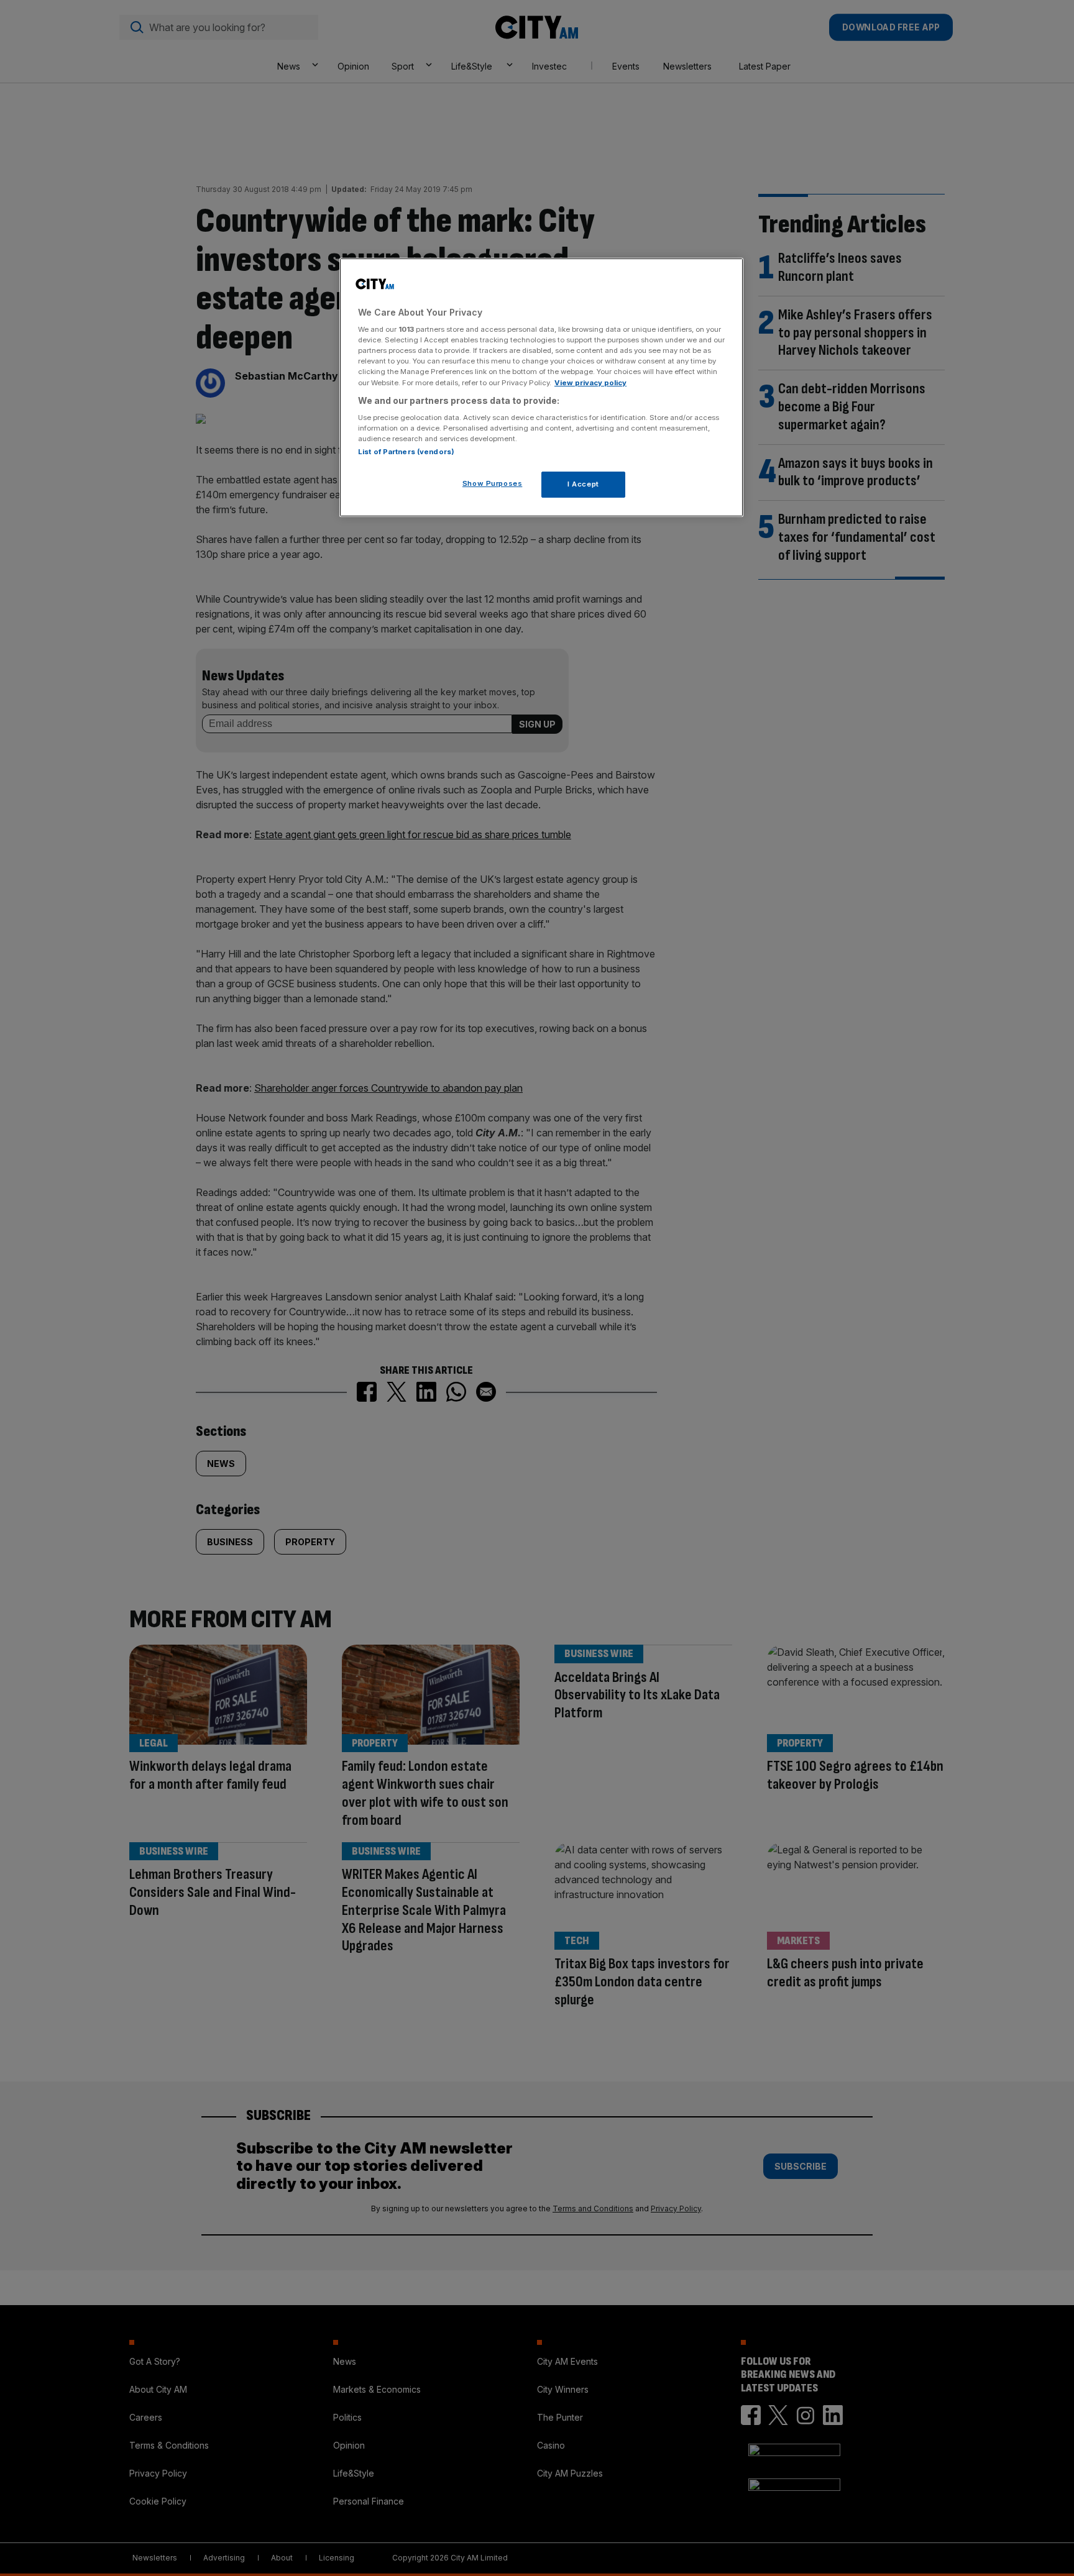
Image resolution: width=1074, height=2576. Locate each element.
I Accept (583, 484)
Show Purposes (492, 483)
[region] (541, 388)
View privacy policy (590, 383)
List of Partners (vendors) (406, 452)
